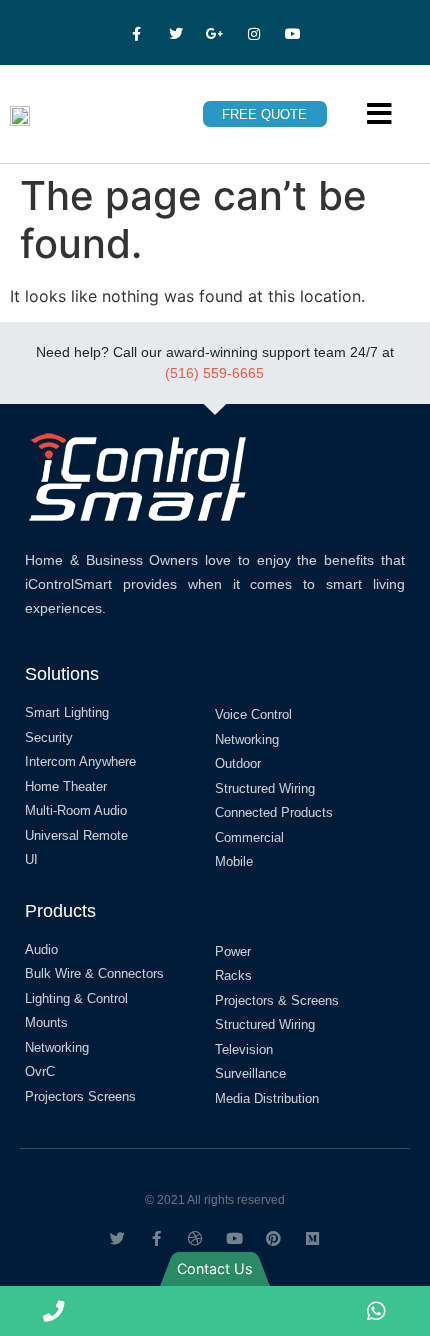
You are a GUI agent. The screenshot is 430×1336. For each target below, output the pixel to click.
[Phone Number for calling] (54, 1311)
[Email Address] (269, 1311)
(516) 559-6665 (214, 373)
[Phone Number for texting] (162, 1311)
